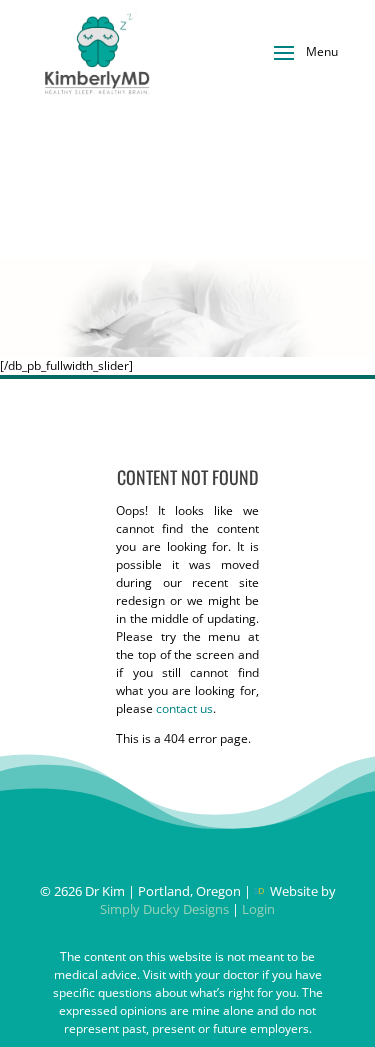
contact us (184, 708)
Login (258, 909)
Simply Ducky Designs (164, 909)
